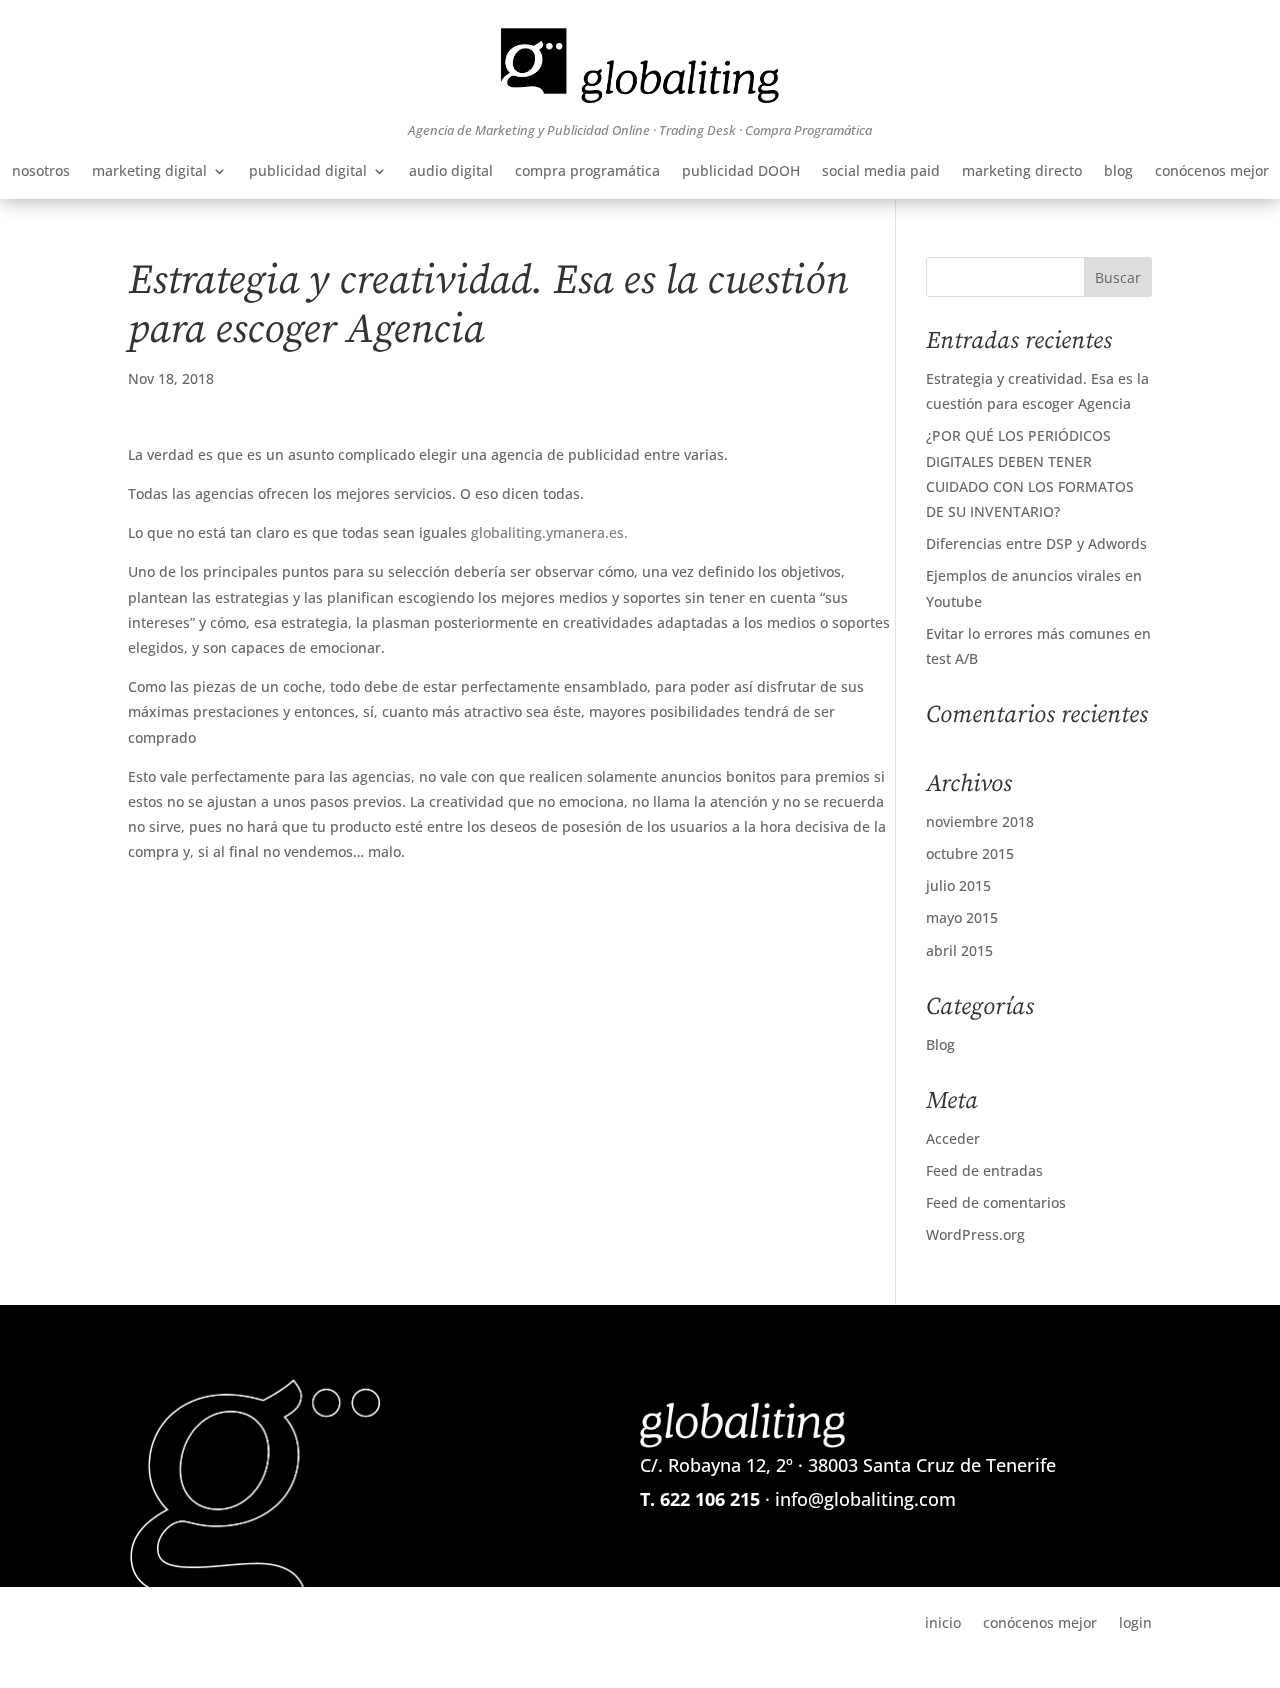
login (1135, 1621)
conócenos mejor (1212, 172)
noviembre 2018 (980, 821)
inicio (943, 1621)
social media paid (881, 172)
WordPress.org (975, 1234)
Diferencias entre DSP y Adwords (1036, 543)
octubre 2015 (970, 853)
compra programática (587, 172)
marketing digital (149, 172)
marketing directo (1022, 172)
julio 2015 (958, 885)
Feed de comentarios (996, 1202)
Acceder (953, 1138)
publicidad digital (308, 172)
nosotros (41, 172)
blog (1118, 172)
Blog (940, 1044)
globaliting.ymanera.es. (549, 532)
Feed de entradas (984, 1170)
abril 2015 (959, 950)
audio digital (451, 172)
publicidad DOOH (741, 172)
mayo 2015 (962, 917)
